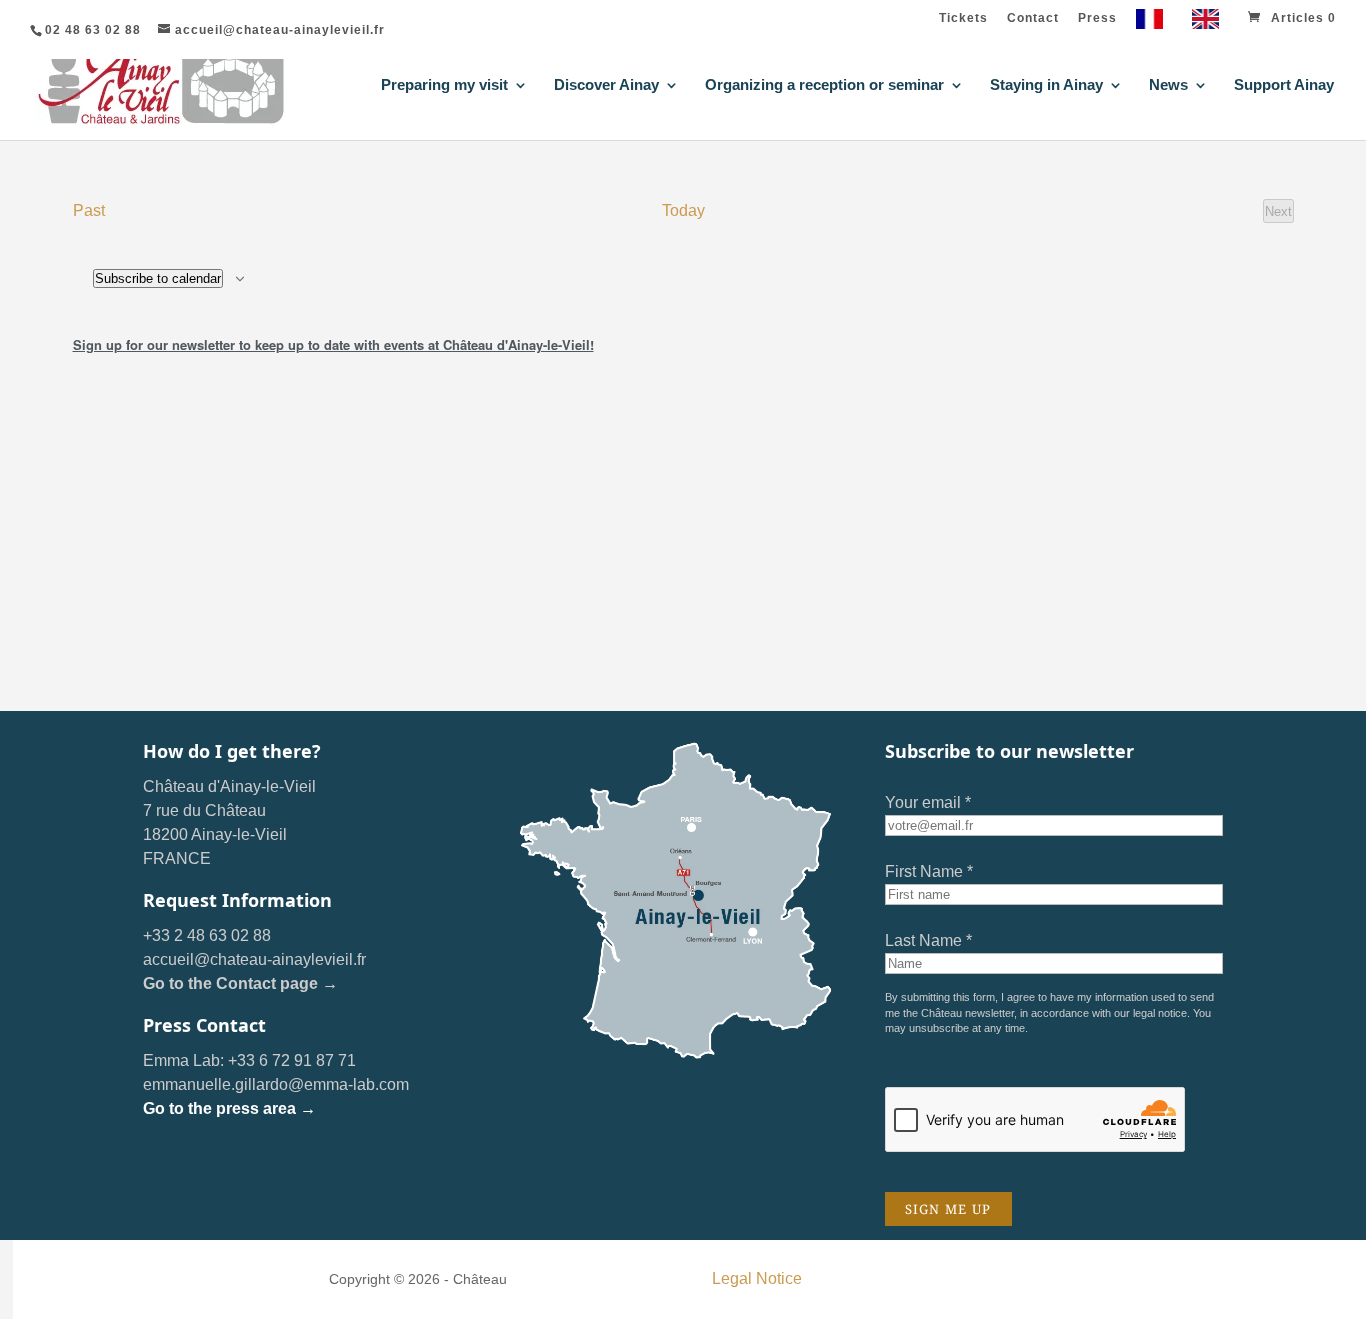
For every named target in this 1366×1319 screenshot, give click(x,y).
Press (1097, 18)
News (1168, 85)
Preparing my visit (444, 85)
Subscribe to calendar (158, 278)
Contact (1033, 18)
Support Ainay (1284, 85)
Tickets (963, 18)
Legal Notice (757, 1278)
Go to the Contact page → (240, 983)
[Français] (1154, 23)
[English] (1210, 23)
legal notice (1160, 1013)
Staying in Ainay (1046, 85)
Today (683, 210)
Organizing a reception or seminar (824, 85)
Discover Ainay (606, 85)
